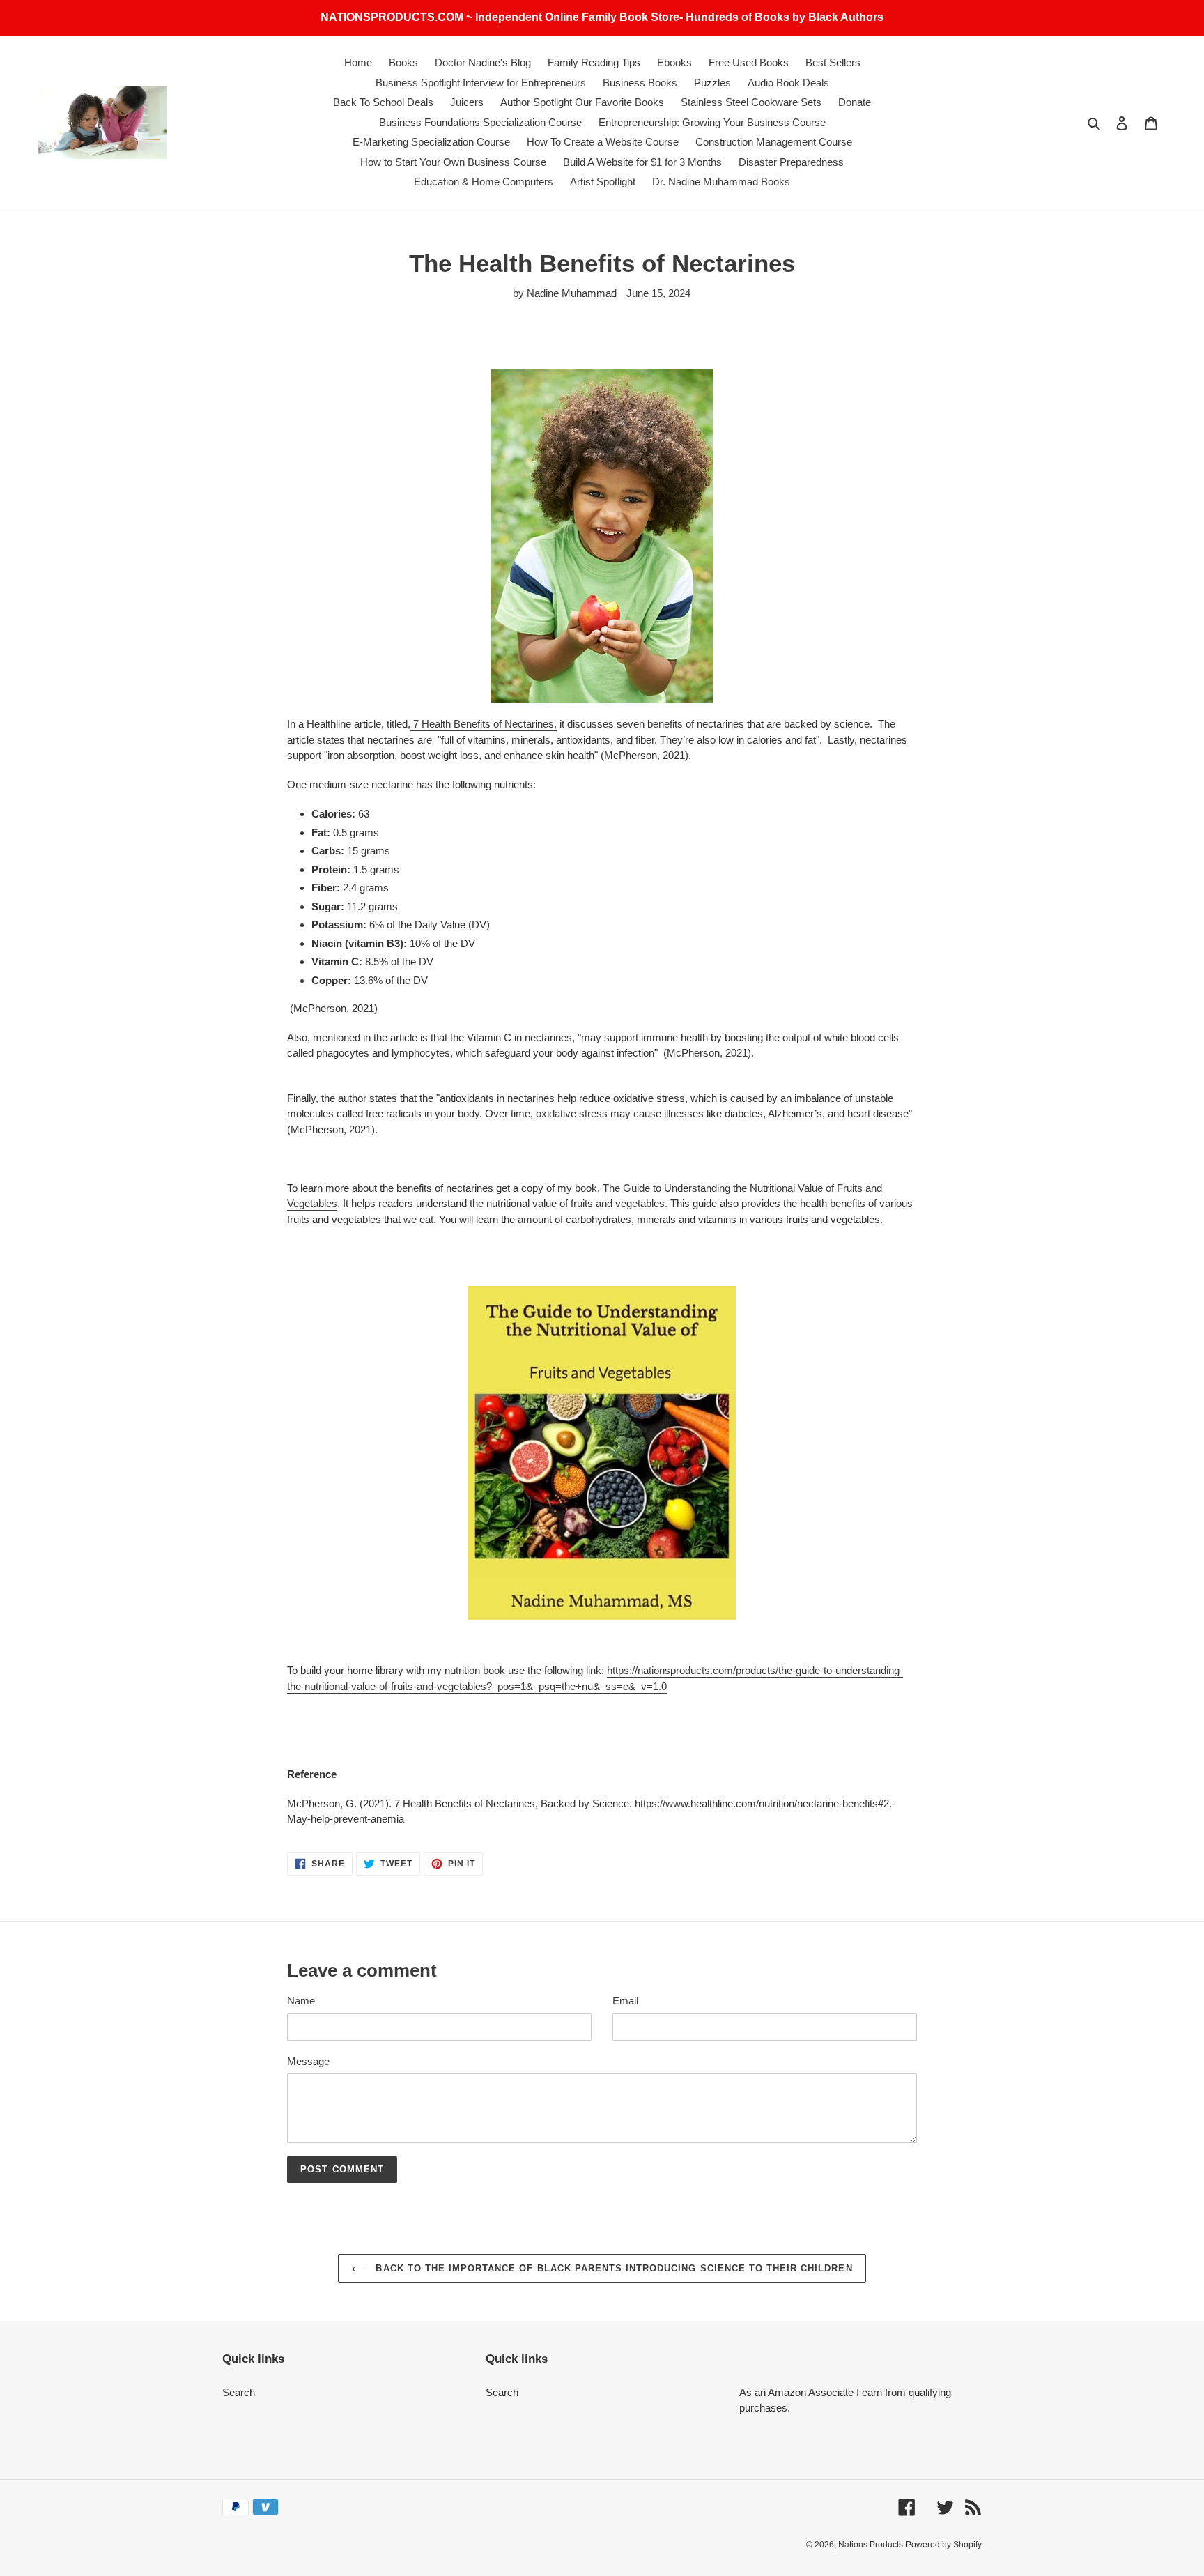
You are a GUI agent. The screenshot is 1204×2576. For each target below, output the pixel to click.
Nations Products (871, 2545)
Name (301, 2001)
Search (239, 2392)
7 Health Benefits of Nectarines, (484, 724)
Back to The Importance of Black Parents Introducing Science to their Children (612, 2268)
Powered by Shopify (944, 2545)
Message (308, 2061)
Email (625, 2001)
